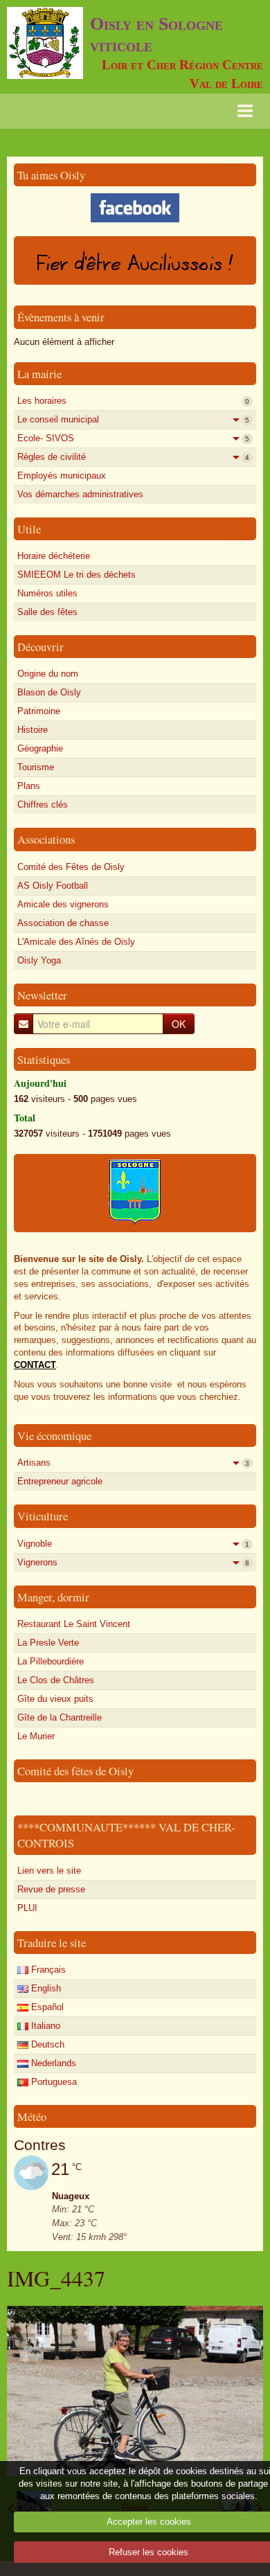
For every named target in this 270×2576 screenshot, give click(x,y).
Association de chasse (63, 923)
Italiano (44, 2026)
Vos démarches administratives (80, 494)
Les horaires (133, 401)
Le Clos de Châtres (56, 1680)
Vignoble (133, 1544)
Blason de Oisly (49, 692)
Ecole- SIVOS (133, 438)
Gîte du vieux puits (55, 1699)
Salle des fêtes (47, 612)
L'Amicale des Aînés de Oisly (76, 942)
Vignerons (133, 1562)
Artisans (133, 1463)
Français (47, 1970)
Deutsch (46, 2044)
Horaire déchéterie (54, 556)
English (45, 1988)
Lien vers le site (49, 1871)
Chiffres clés (43, 805)
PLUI (27, 1908)
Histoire (33, 730)
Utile (29, 529)
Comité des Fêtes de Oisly (71, 867)
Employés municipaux (62, 476)
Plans (29, 786)
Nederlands (52, 2063)
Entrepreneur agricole (60, 1481)
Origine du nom (48, 674)
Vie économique (54, 1436)
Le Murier (36, 1736)
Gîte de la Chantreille (60, 1717)
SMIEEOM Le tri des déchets (76, 575)
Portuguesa (53, 2082)
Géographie (40, 748)
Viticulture (43, 1516)
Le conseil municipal (133, 419)
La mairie (39, 374)
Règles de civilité (133, 457)
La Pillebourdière (51, 1661)
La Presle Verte (48, 1643)
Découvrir (40, 647)
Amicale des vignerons (63, 904)
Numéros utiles (47, 593)
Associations (46, 839)
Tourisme (36, 767)
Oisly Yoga (39, 960)
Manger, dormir (53, 1597)
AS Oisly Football (53, 886)
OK (179, 1024)
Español (46, 2007)
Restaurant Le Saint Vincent (74, 1624)
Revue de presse (51, 1889)
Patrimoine (39, 711)
